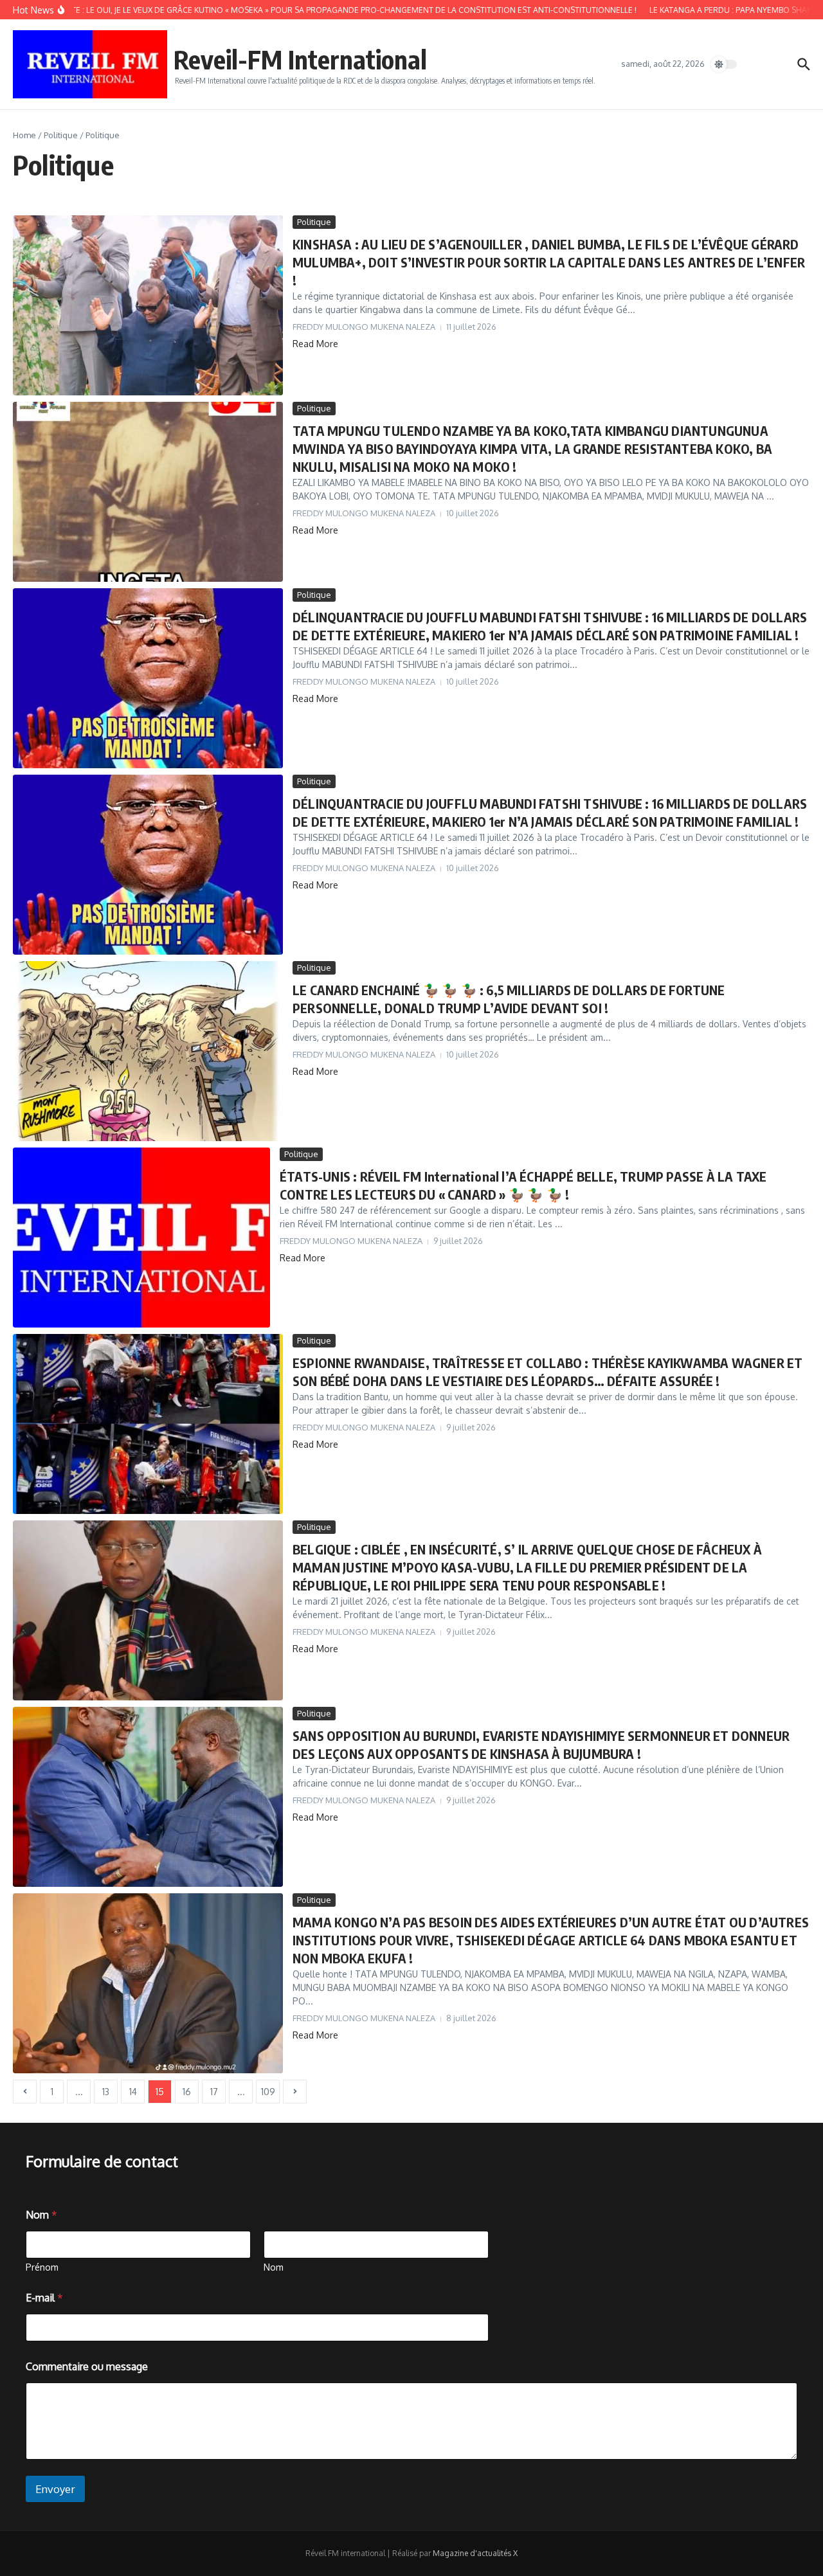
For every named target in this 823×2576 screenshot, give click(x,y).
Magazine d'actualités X (475, 2553)
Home (24, 135)
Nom (274, 2267)
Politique (61, 135)
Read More (315, 344)
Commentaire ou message (87, 2367)
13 (106, 2092)
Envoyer (55, 2489)
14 (133, 2092)
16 (187, 2092)
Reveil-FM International (300, 59)
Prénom (42, 2267)
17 (214, 2092)
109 (268, 2092)
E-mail (44, 2298)
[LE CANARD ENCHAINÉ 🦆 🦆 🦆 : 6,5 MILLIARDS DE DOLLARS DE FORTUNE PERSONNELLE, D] (148, 1051)
